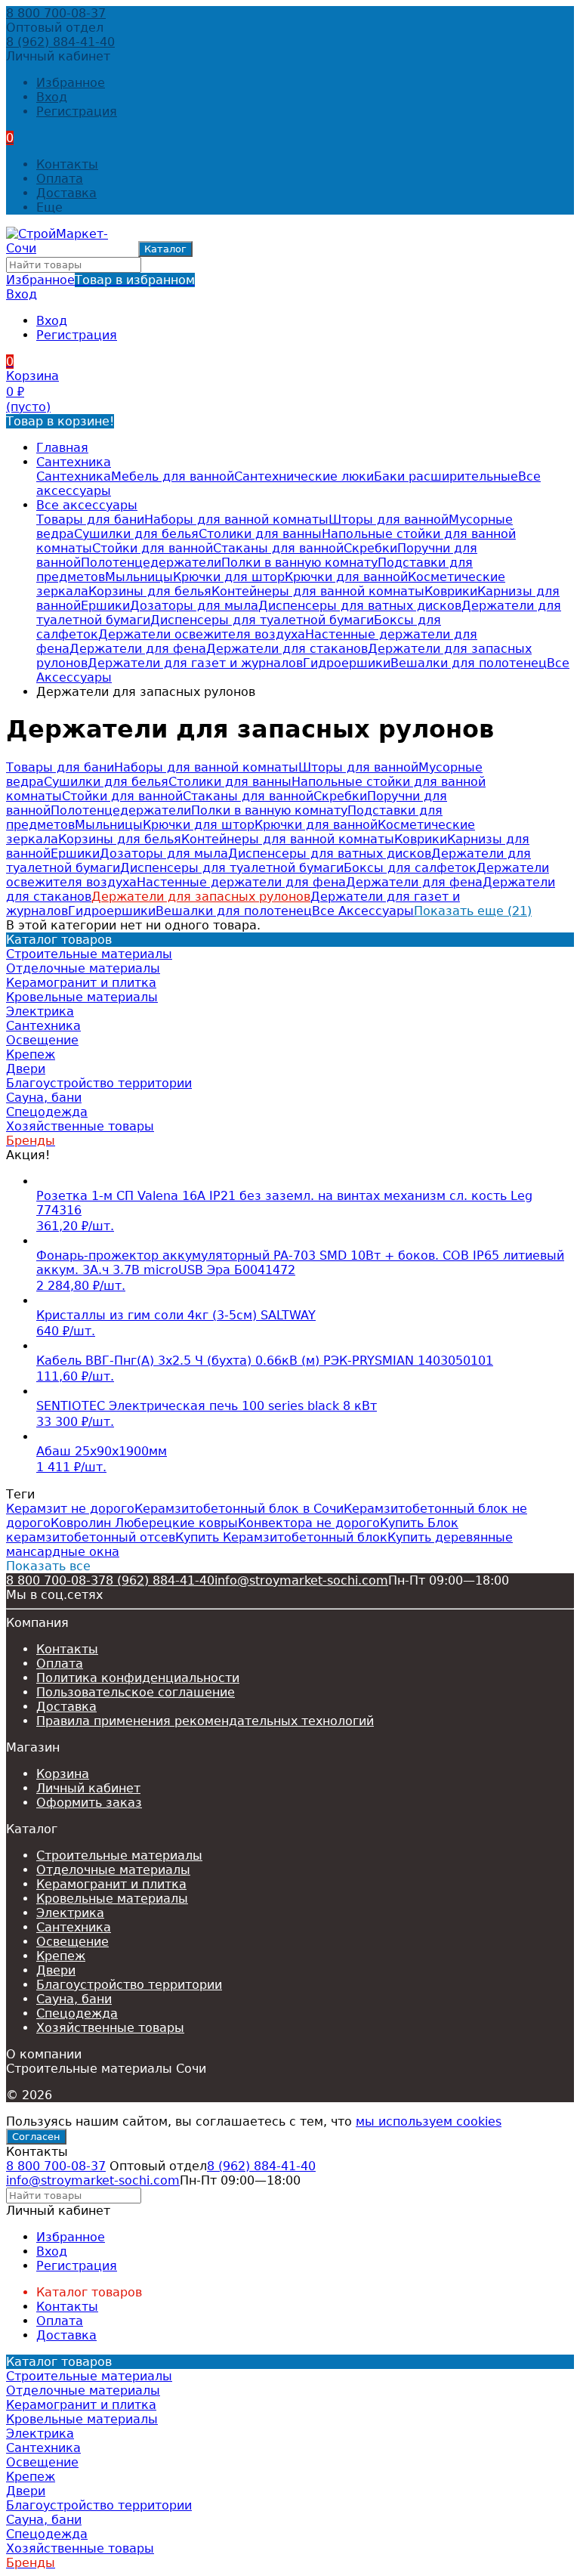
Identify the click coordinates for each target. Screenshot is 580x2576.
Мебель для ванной (173, 476)
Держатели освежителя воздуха (202, 634)
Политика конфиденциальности (138, 1678)
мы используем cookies (429, 2121)
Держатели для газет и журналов (195, 663)
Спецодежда (77, 2013)
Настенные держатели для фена (241, 882)
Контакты (67, 164)
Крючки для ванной (346, 577)
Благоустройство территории (129, 1985)
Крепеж (61, 1956)
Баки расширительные (446, 476)
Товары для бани (90, 520)
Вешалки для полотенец (469, 663)
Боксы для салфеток (410, 868)
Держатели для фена (138, 649)
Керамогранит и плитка (111, 1884)
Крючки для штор (229, 577)
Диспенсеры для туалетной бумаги (262, 620)
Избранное (100, 280)
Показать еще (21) (473, 911)
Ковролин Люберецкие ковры (144, 1523)
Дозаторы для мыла (194, 606)
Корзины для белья (150, 591)
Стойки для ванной (153, 548)
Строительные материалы (119, 1855)
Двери (56, 1970)
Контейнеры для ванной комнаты (318, 591)
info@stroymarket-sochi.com (301, 1580)
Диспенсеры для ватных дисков (360, 606)
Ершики (105, 606)
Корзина (63, 1774)
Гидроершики (347, 663)
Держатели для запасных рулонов (201, 897)
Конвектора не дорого (309, 1523)
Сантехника (74, 462)
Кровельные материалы (112, 1899)
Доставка (66, 193)
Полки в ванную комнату (299, 563)
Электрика (70, 1913)
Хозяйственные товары (110, 2028)
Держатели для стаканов (287, 649)
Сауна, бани (74, 1999)
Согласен (36, 2137)
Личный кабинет (88, 1788)
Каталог (165, 249)
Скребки (370, 548)
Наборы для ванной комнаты (236, 520)
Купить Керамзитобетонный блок (281, 1537)
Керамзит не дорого (70, 1509)
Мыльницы (139, 577)
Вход (52, 97)
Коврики (451, 591)
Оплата (60, 179)
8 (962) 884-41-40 (60, 42)
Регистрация (77, 111)
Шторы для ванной (389, 520)
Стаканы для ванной (278, 548)
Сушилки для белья (136, 534)
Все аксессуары (87, 505)
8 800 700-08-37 (56, 13)
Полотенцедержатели (151, 563)
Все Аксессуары (363, 911)
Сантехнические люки (304, 476)
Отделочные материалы (113, 1870)
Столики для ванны (260, 534)
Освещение (72, 1942)
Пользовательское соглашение (136, 1692)
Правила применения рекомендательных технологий (205, 1721)
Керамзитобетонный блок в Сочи (239, 1509)
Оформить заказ (89, 1803)
